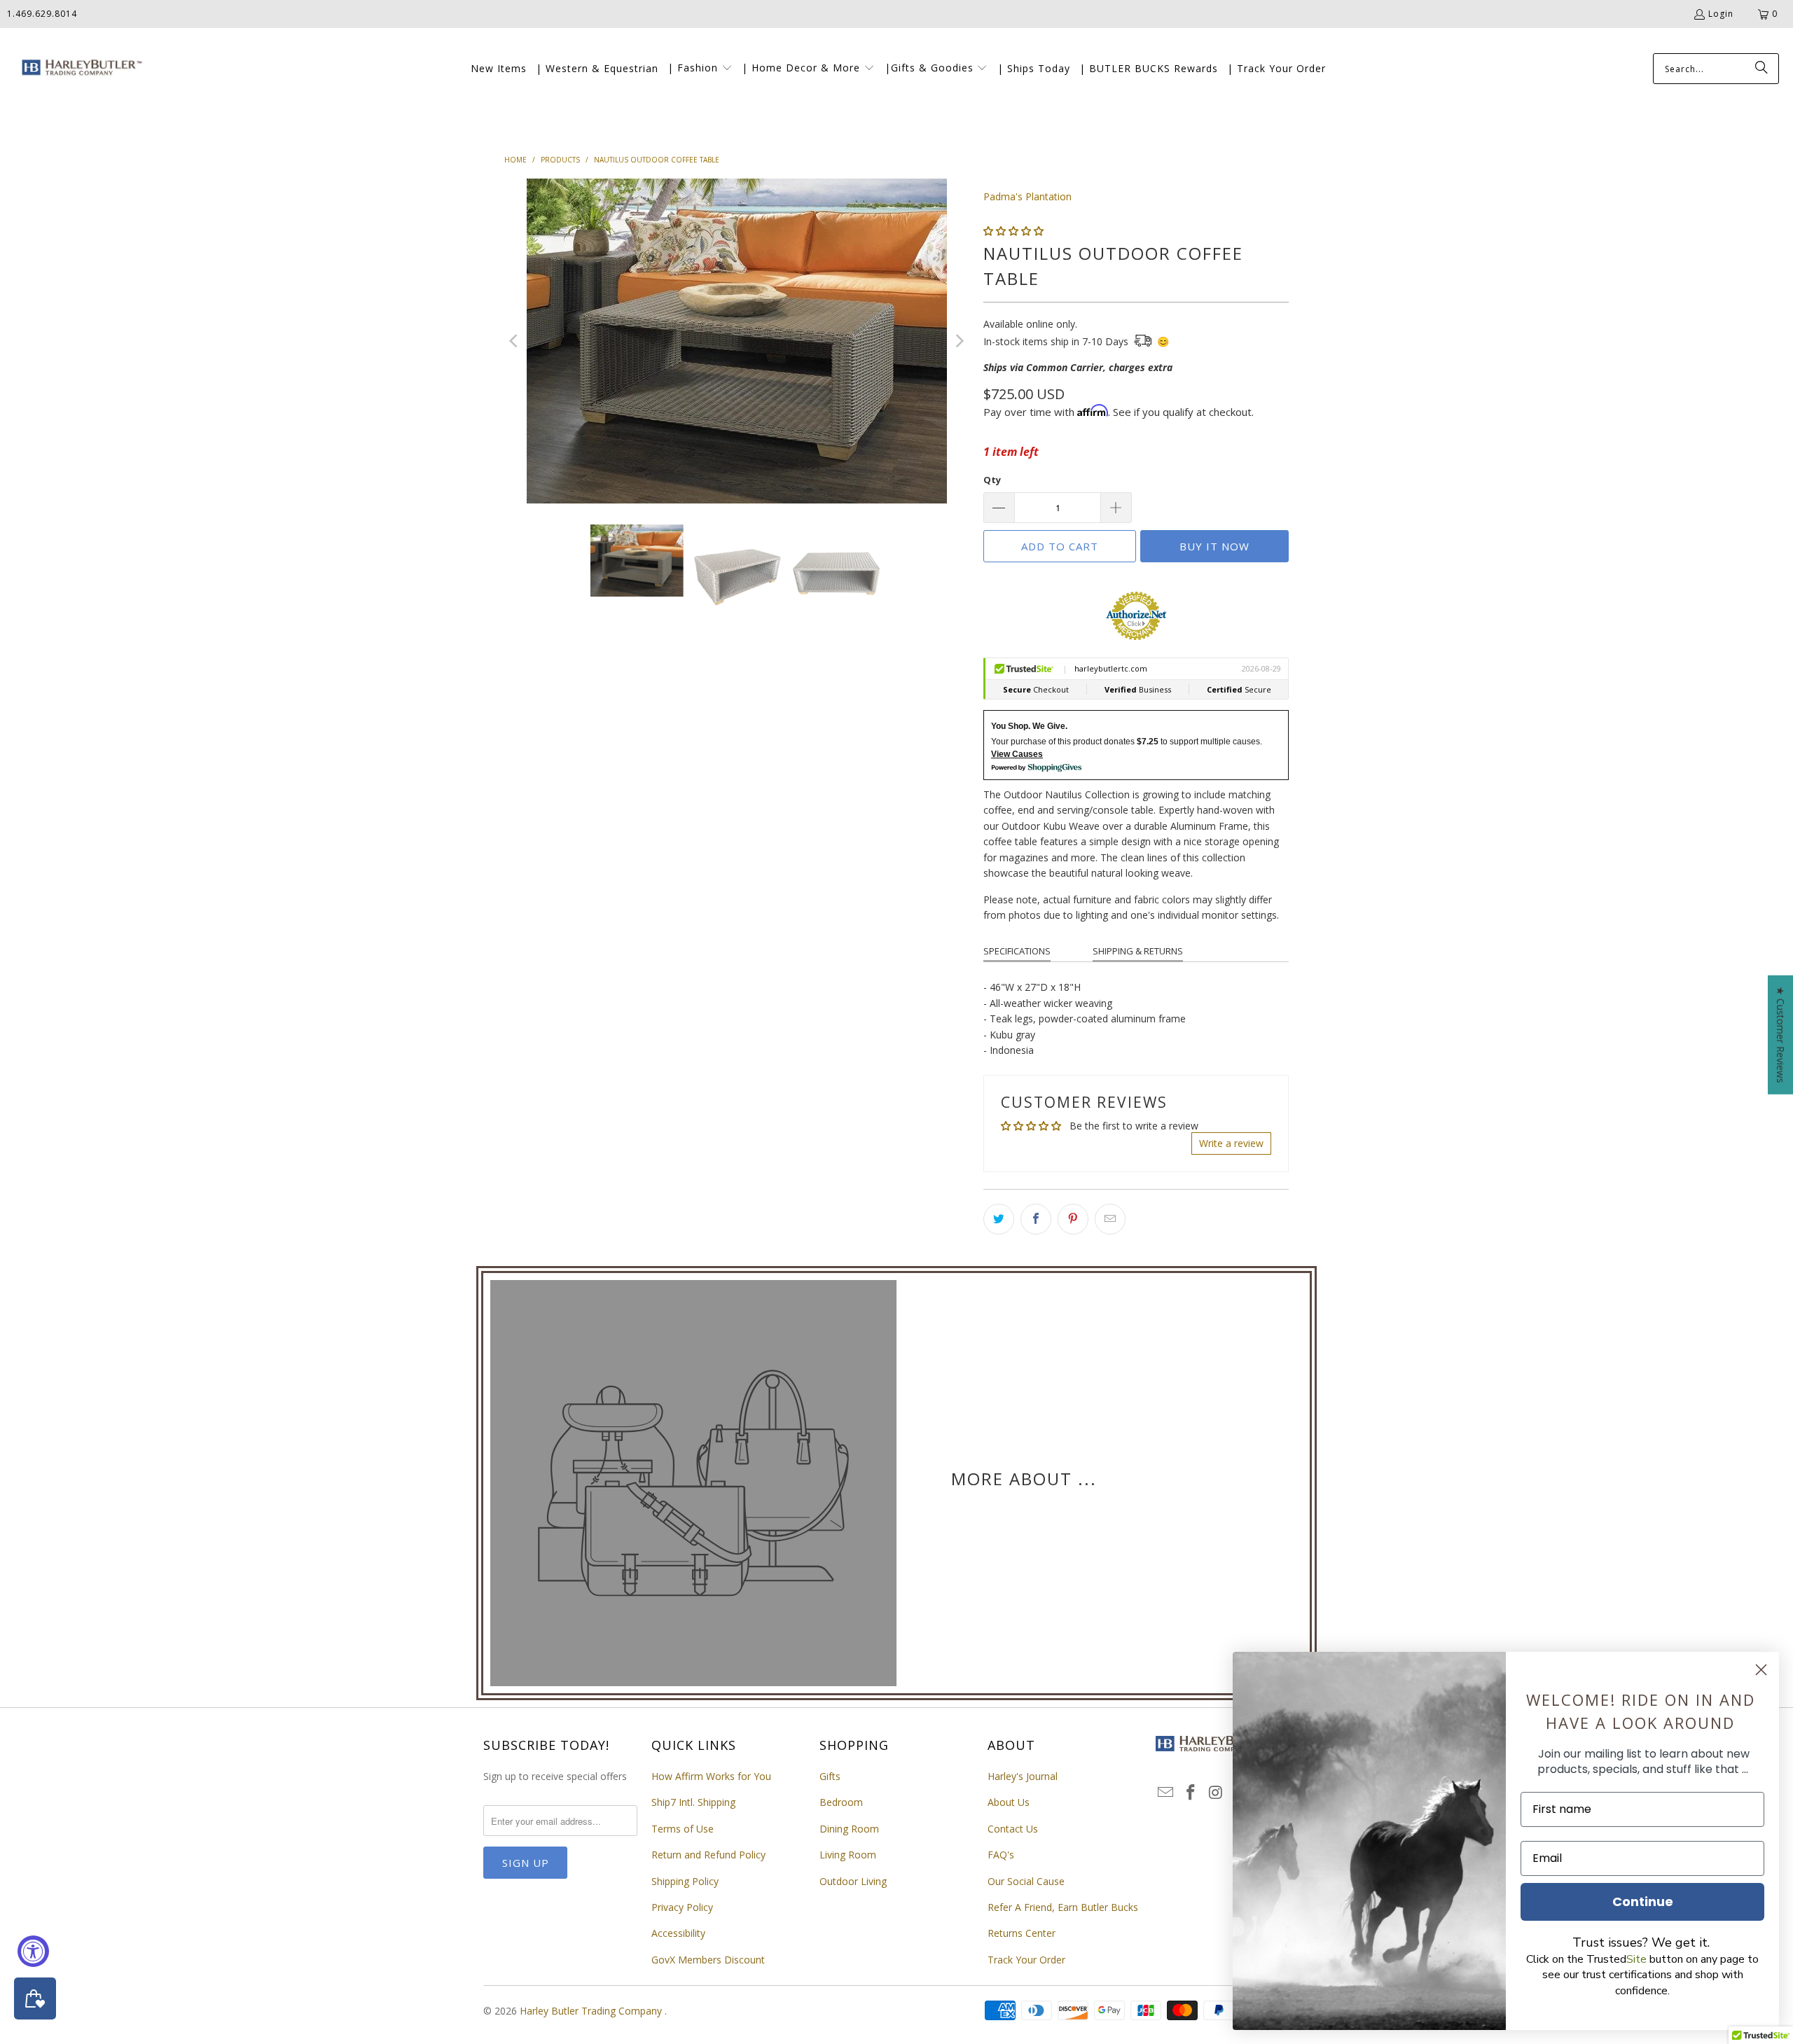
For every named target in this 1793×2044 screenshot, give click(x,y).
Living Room (848, 1855)
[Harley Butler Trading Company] (79, 69)
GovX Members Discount (708, 1960)
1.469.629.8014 (42, 14)
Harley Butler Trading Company (592, 2011)
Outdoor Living (853, 1881)
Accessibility (678, 1933)
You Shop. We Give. (1029, 726)
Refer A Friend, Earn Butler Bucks (1063, 1907)
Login (1721, 14)
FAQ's (1001, 1855)
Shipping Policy (685, 1881)
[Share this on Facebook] (1036, 1219)
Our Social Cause (1026, 1881)
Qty (992, 480)
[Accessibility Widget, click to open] (33, 1951)
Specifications (1017, 951)
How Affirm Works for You (711, 1776)
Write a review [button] (1231, 1143)
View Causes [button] (1017, 754)
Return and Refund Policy (708, 1855)
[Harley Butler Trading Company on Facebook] (1191, 1793)
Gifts (830, 1776)
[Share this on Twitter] (999, 1219)
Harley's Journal (1023, 1776)
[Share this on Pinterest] (1073, 1219)
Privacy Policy (682, 1907)
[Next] (959, 341)
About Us (1009, 1802)
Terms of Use (683, 1829)
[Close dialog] (1761, 1670)
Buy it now (1214, 546)
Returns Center (1022, 1933)
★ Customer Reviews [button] (1781, 1034)
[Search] (1761, 69)
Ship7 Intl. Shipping (693, 1802)
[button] (700, 69)
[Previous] (515, 341)
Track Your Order (1026, 1960)
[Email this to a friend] (1110, 1219)
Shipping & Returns (1138, 951)
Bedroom (841, 1802)
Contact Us (1013, 1829)
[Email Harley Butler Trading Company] (1166, 1793)
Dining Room (849, 1829)
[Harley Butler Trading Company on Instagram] (1216, 1793)
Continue (1643, 1902)
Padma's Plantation (1027, 196)
